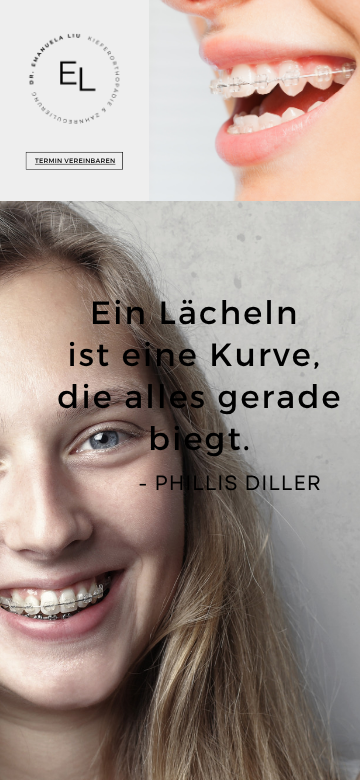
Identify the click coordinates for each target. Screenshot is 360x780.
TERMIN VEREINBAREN (75, 161)
